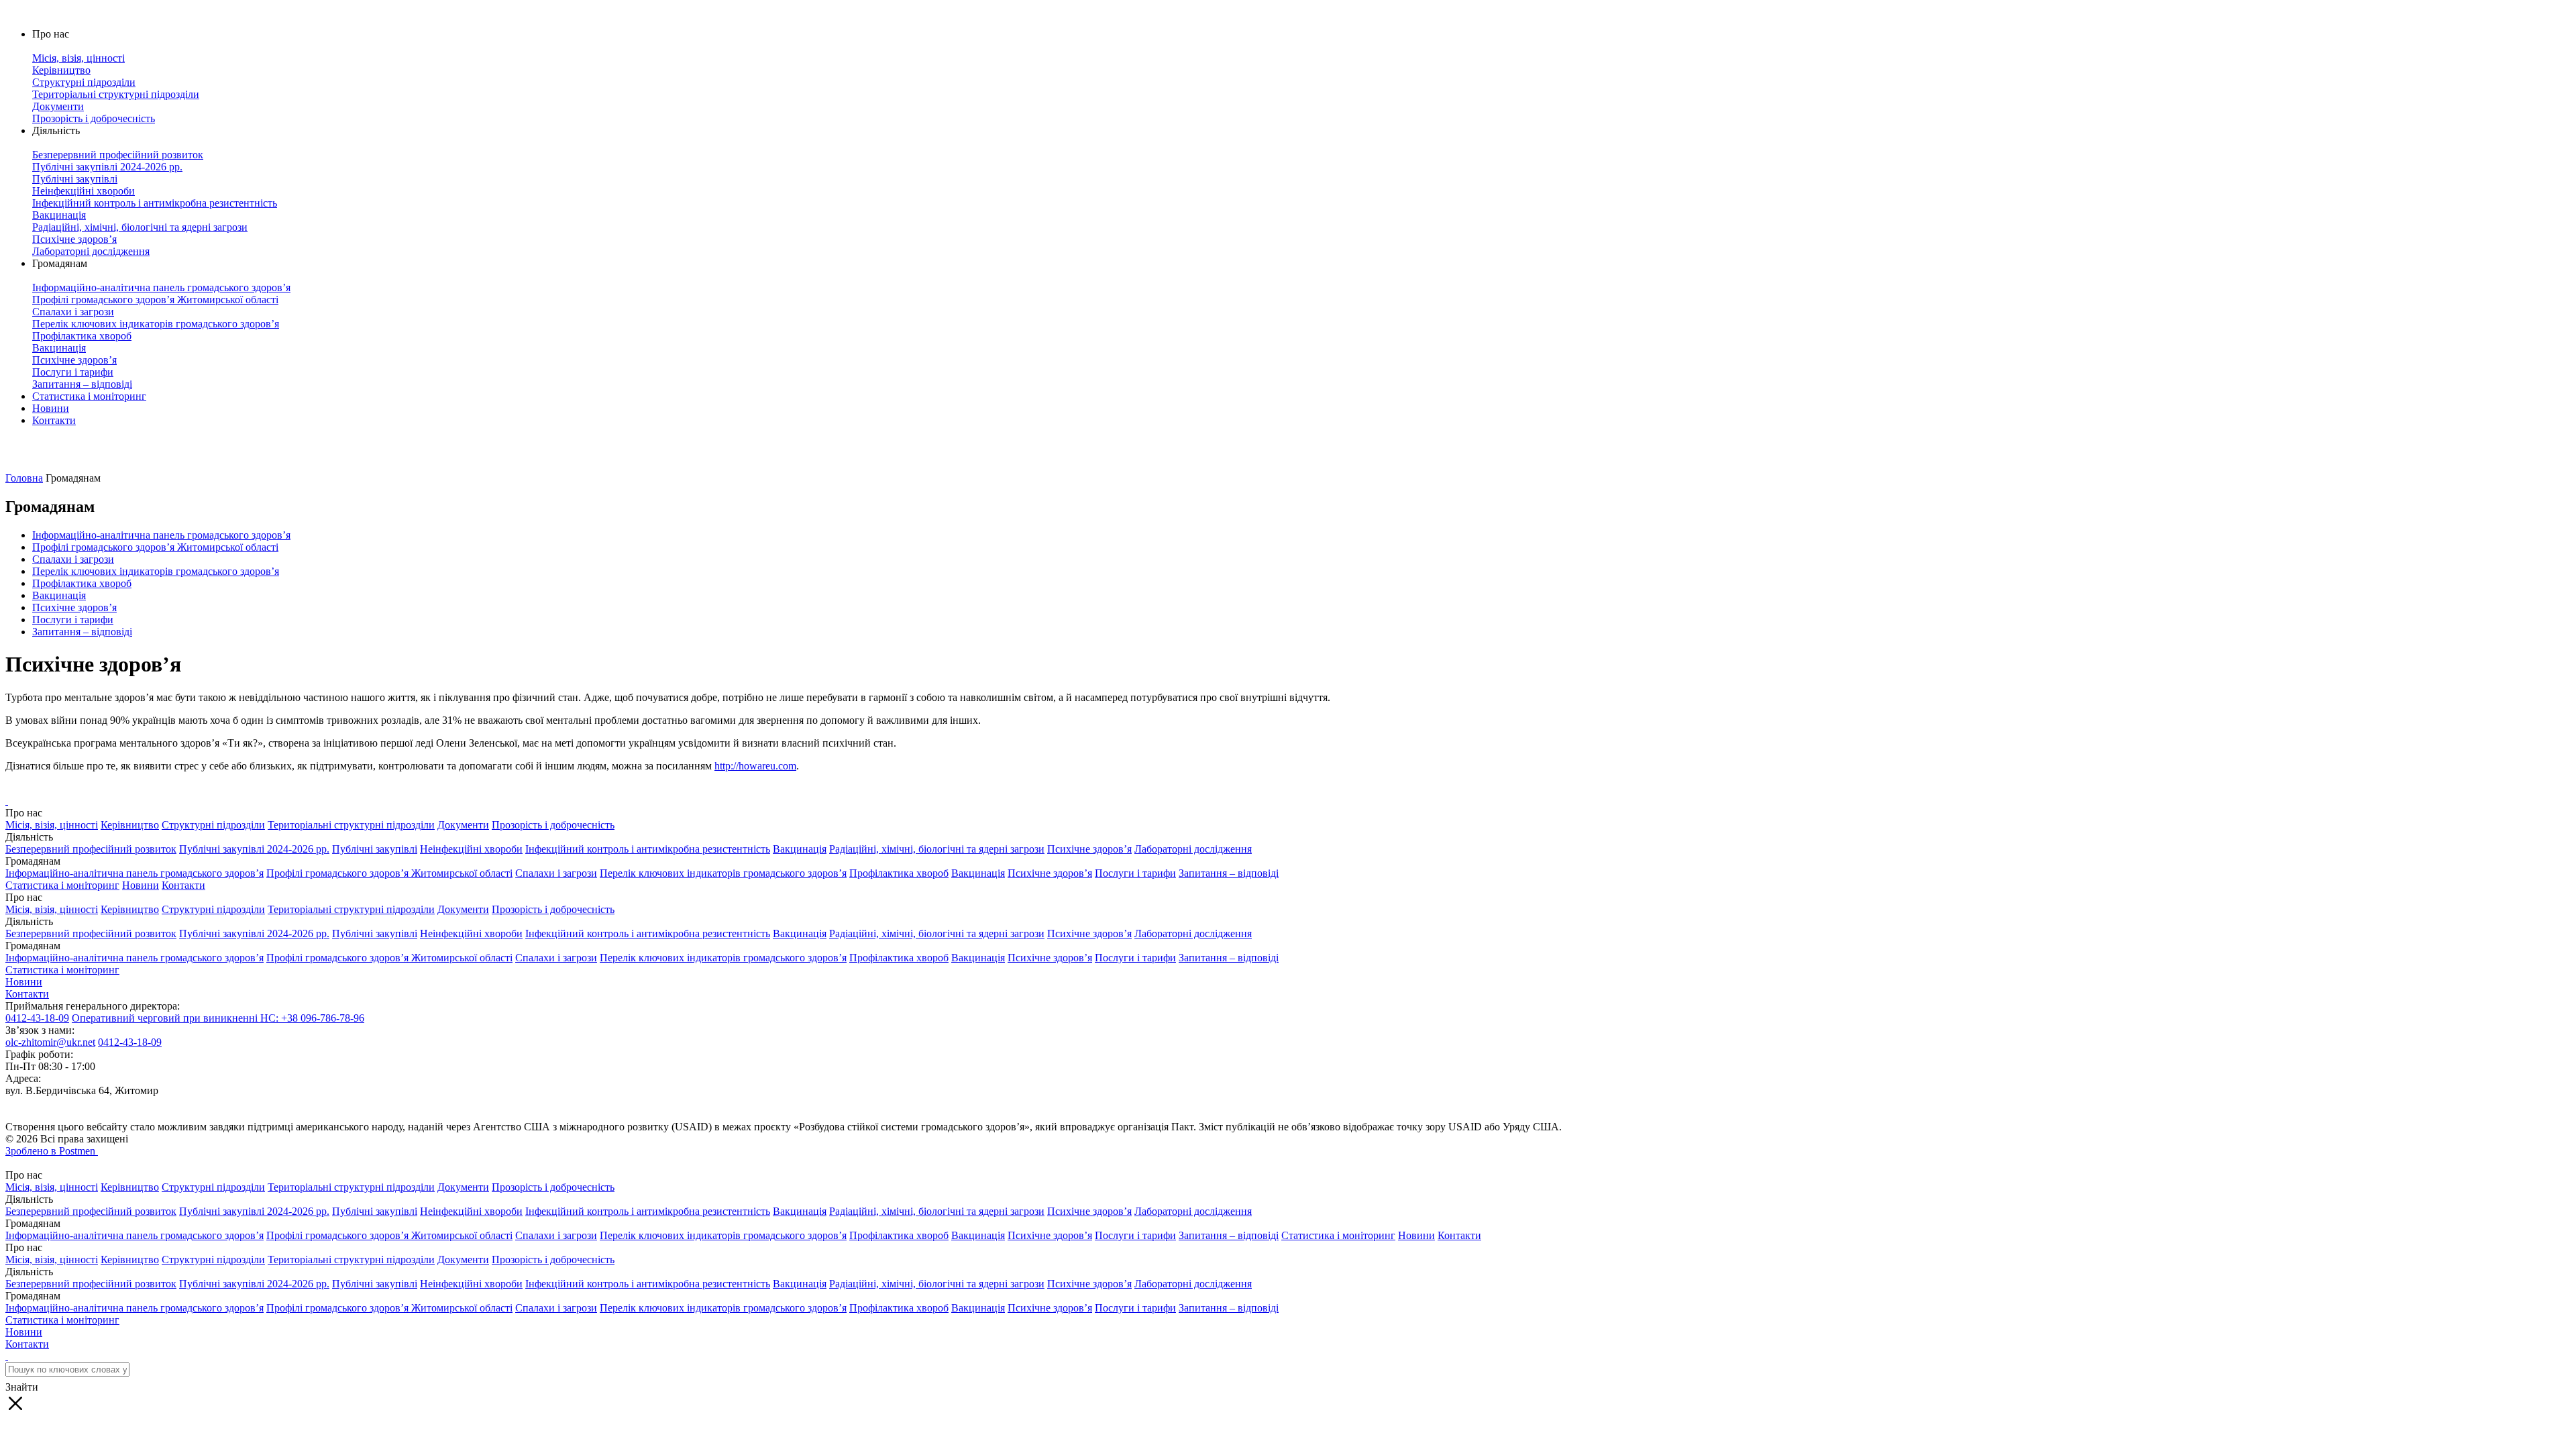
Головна (24, 478)
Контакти (54, 420)
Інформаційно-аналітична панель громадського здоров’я (161, 535)
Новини (51, 408)
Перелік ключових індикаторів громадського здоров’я (156, 571)
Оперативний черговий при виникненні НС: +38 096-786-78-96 (218, 1018)
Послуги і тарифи (73, 620)
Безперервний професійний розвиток (91, 849)
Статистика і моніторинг (89, 396)
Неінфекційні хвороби (471, 849)
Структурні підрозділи (213, 825)
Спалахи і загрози (73, 559)
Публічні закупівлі (375, 849)
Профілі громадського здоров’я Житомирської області (155, 547)
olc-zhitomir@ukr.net (50, 1042)
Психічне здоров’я (74, 607)
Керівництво (130, 825)
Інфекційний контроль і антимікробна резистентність (648, 849)
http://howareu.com (755, 766)
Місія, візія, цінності (52, 825)
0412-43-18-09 (37, 1018)
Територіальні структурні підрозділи (351, 825)
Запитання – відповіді (82, 632)
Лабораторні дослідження (1193, 849)
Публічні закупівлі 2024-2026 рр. (254, 849)
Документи (463, 825)
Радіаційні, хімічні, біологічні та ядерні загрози (937, 849)
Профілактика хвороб (82, 583)
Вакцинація (59, 595)
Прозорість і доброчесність (553, 825)
